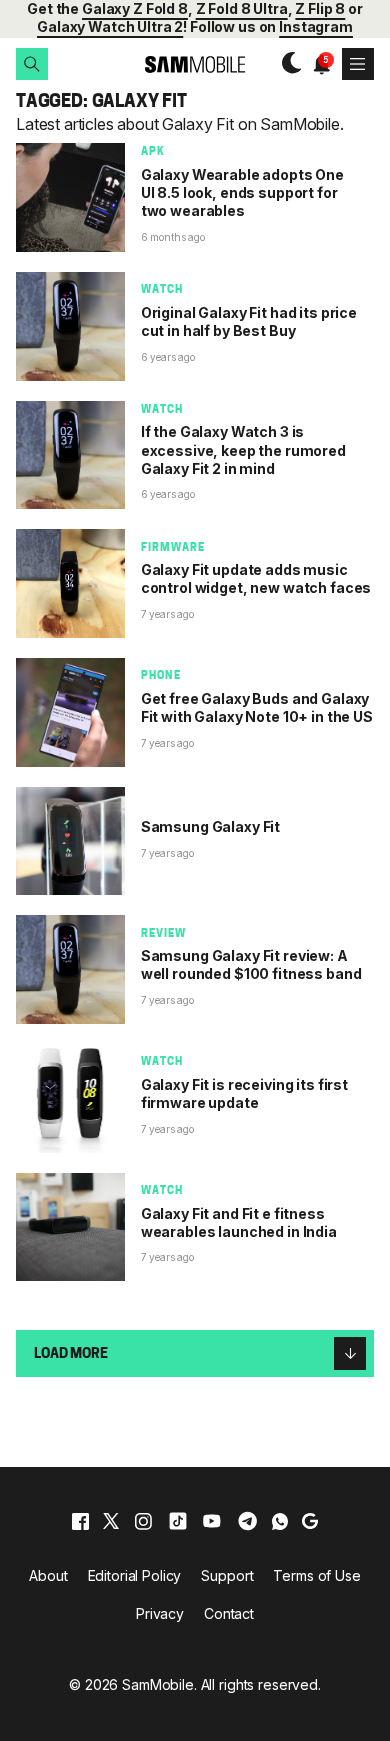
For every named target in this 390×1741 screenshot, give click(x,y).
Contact (229, 1613)
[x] (111, 1521)
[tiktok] (178, 1521)
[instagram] (143, 1521)
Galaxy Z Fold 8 (135, 8)
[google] (310, 1521)
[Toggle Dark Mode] (286, 64)
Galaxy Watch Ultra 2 (110, 26)
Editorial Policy (135, 1575)
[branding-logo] (195, 64)
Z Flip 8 (320, 8)
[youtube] (212, 1521)
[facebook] (80, 1521)
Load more (71, 1354)
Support (227, 1575)
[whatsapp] (280, 1521)
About (48, 1575)
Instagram (316, 26)
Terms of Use (316, 1575)
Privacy (160, 1613)
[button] (32, 64)
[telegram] (247, 1521)
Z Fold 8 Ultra (242, 8)
